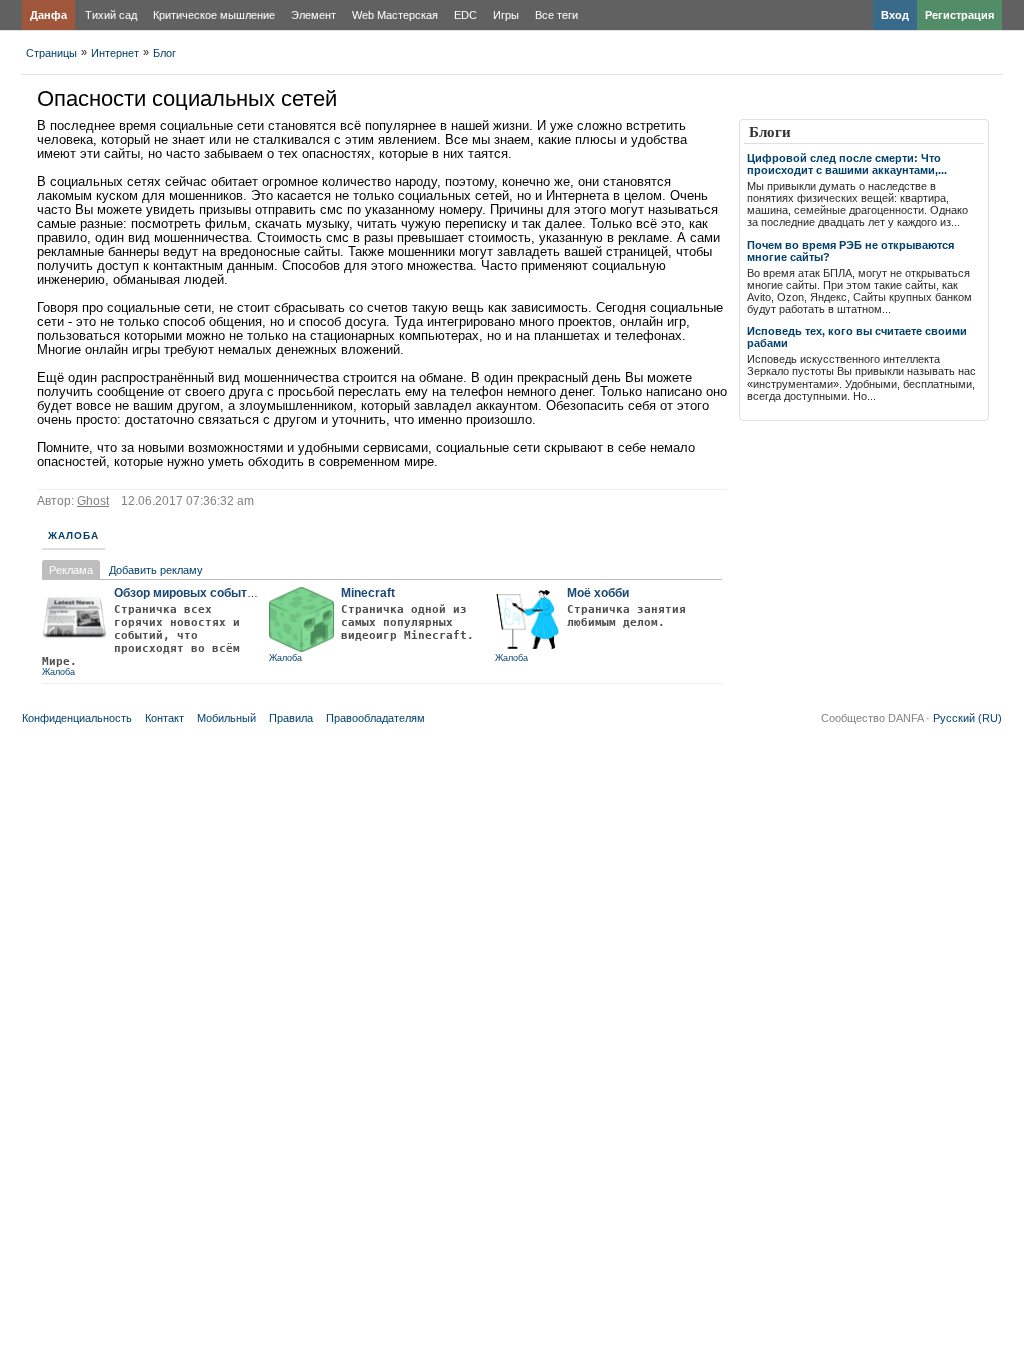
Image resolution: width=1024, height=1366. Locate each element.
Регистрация (959, 15)
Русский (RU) (967, 718)
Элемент (313, 15)
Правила (291, 718)
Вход (895, 15)
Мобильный (226, 718)
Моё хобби (598, 593)
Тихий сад (111, 15)
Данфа (48, 15)
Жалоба (73, 535)
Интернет (115, 53)
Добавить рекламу (156, 570)
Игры (506, 15)
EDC (465, 15)
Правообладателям (375, 718)
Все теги (556, 15)
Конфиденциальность (77, 718)
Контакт (164, 718)
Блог (164, 53)
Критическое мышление (214, 15)
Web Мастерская (395, 15)
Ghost (93, 501)
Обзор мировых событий (187, 593)
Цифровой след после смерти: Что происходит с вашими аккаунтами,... (847, 164)
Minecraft (368, 593)
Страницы (51, 53)
